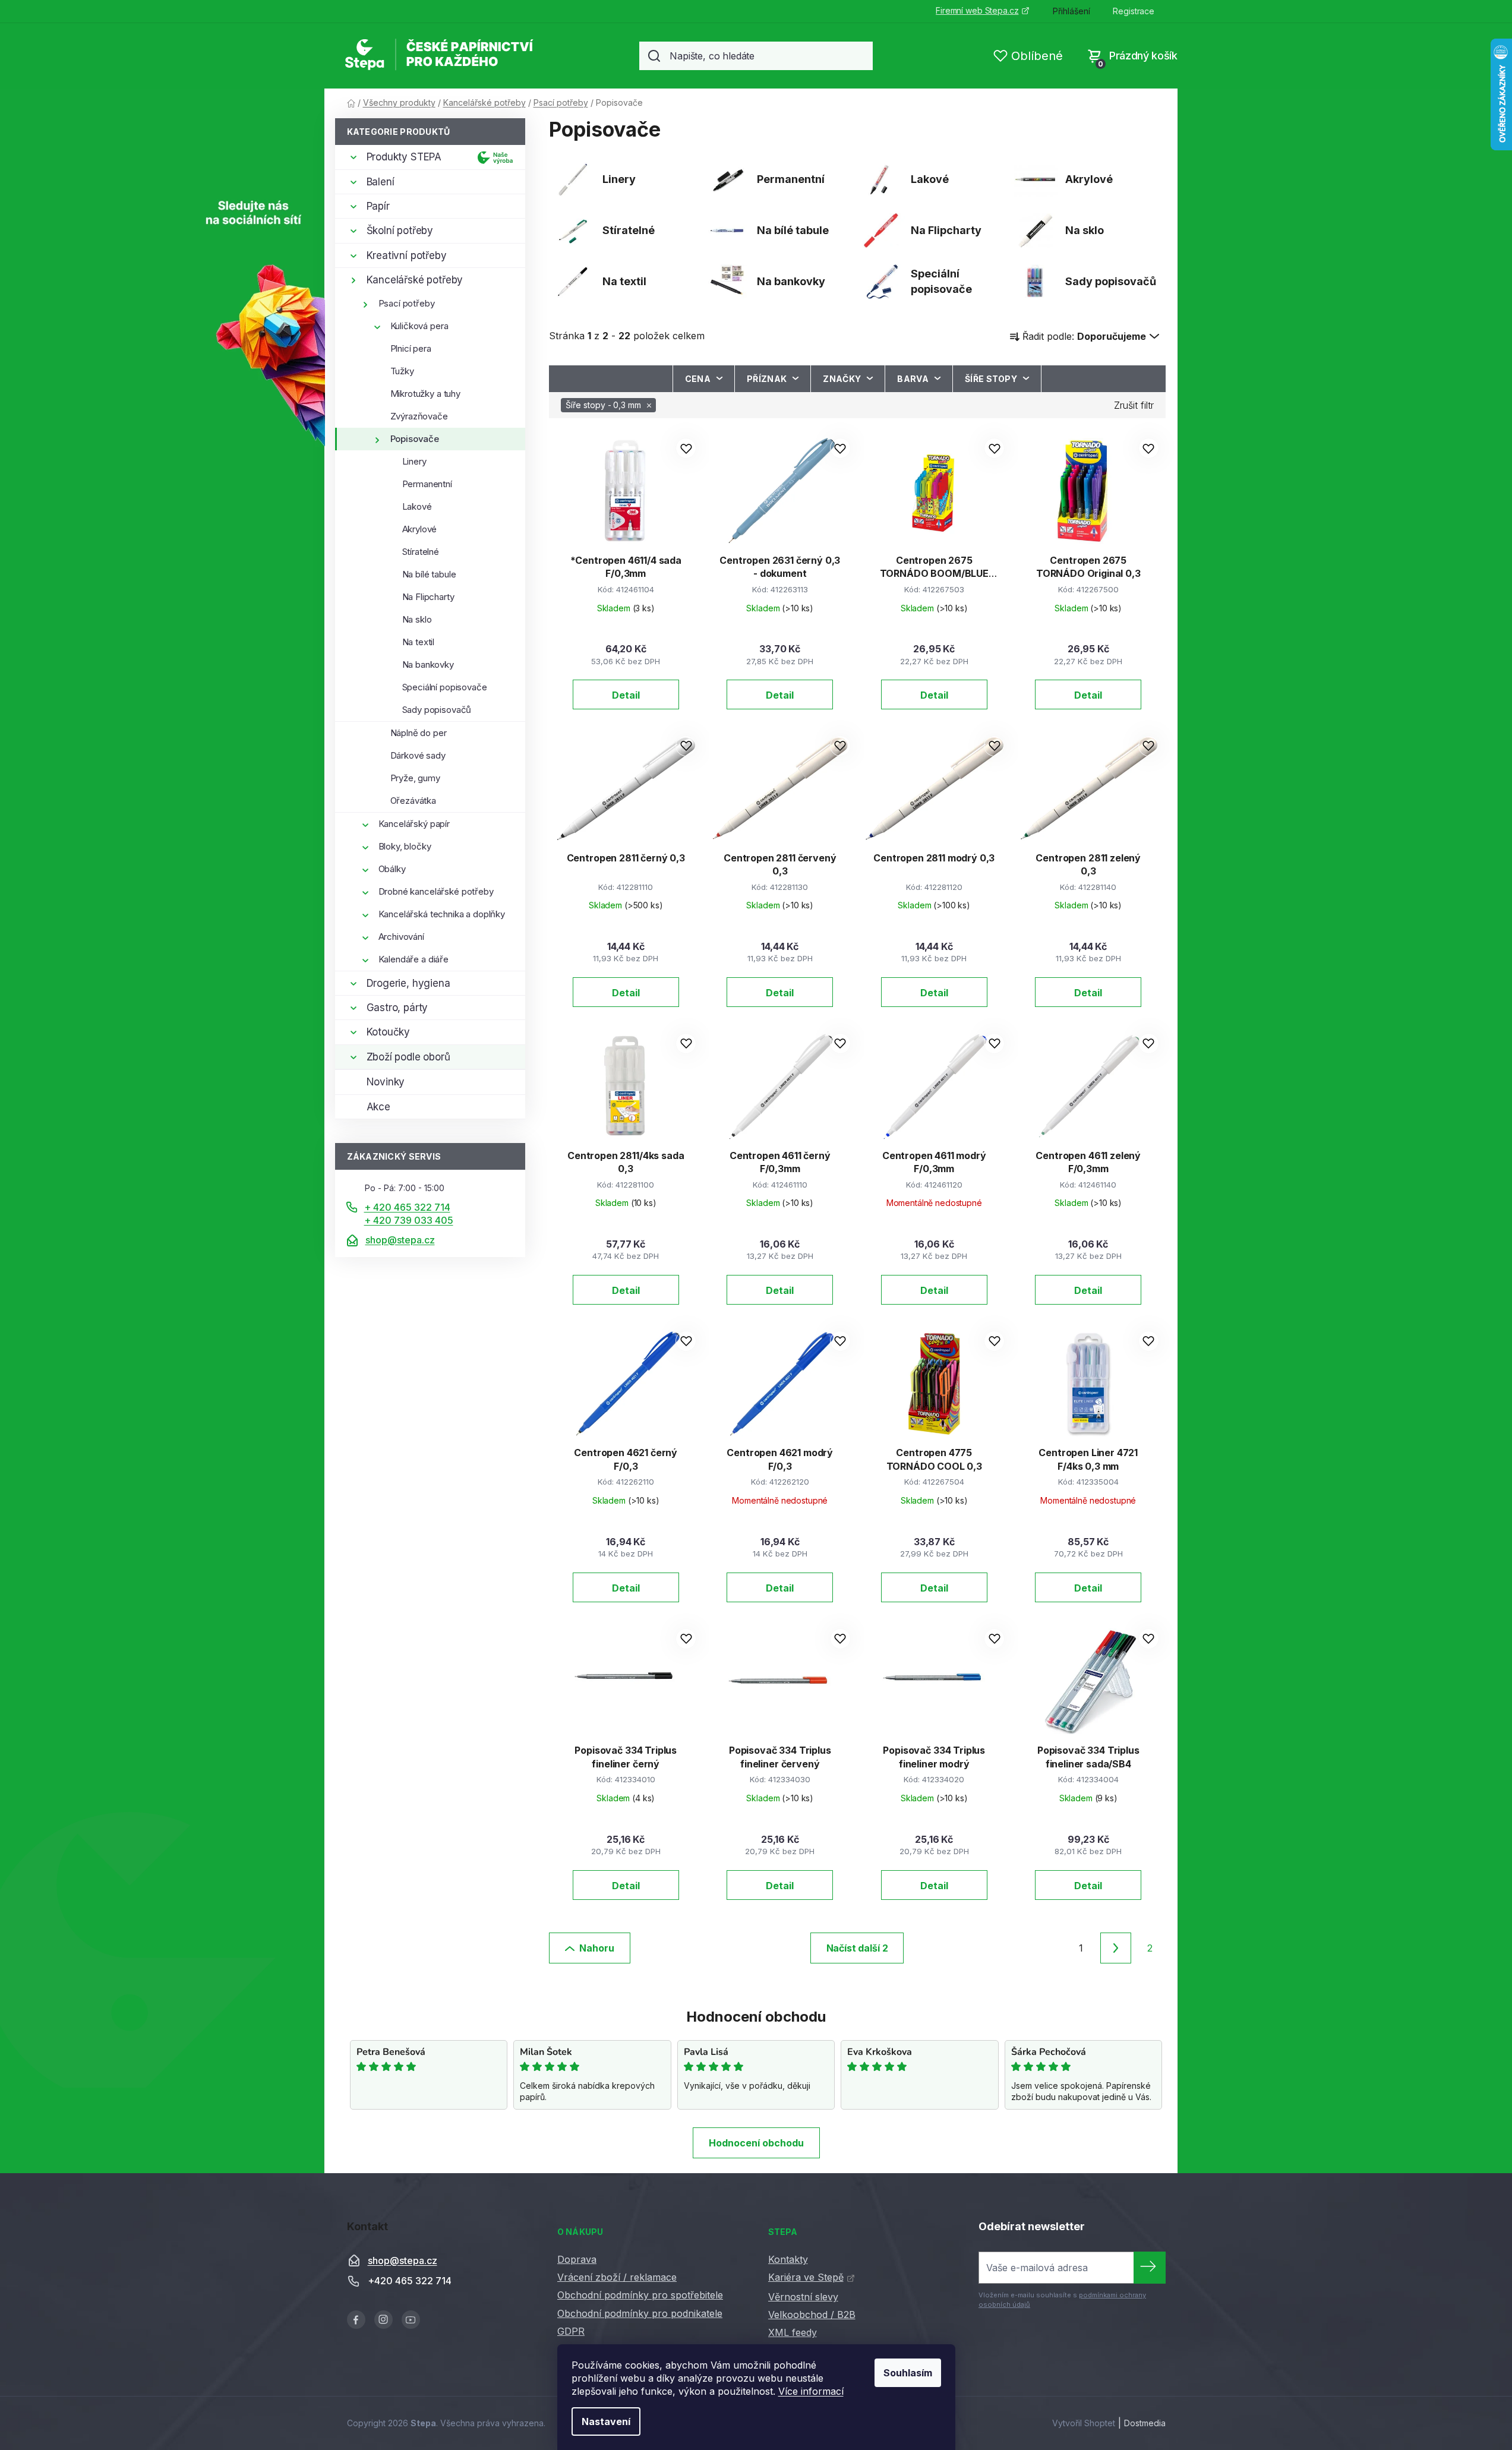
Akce (378, 1107)
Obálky (392, 869)
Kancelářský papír (414, 824)
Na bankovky (428, 664)
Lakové (417, 506)
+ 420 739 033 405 (409, 1220)
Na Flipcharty (428, 597)
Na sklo (417, 619)
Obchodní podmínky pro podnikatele (640, 2313)
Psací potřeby (407, 303)
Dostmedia (1145, 2423)
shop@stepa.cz (400, 1240)
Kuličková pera (419, 326)
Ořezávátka (413, 801)
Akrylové (420, 529)
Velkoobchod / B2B (812, 2315)
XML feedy (793, 2332)
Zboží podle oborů (408, 1057)
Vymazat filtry (1134, 411)
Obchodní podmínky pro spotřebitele (640, 2295)
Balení (381, 182)
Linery (414, 461)
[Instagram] (383, 2320)
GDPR (571, 2331)
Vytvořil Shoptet (1084, 2423)
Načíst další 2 (857, 1948)
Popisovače (415, 439)
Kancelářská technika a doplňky (442, 914)
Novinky (386, 1082)
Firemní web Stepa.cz (977, 10)
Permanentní (427, 484)
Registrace (1134, 11)
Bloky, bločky (405, 846)
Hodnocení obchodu (756, 2143)
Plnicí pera (411, 348)
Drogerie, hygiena (408, 983)
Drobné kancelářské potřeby (436, 891)
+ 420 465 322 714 (407, 1207)
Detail (626, 695)
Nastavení (606, 2421)
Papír (378, 206)
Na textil (419, 642)
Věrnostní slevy (803, 2297)
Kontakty (788, 2259)
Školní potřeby (400, 231)
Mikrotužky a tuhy (425, 394)
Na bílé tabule (429, 574)
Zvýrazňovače (419, 416)
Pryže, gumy (415, 778)
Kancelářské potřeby (415, 280)
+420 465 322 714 (410, 2281)
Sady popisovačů (437, 710)
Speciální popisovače (445, 687)
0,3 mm (603, 405)
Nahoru (597, 1948)
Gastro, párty (397, 1008)
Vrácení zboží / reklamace (617, 2277)
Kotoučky (389, 1032)
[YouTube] (411, 2320)
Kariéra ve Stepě (806, 2277)
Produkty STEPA (404, 157)
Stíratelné (421, 552)
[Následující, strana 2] (1116, 1948)
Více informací (811, 2391)
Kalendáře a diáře (413, 959)
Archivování (401, 937)
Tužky (402, 371)
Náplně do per (419, 733)
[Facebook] (356, 2320)
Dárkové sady (418, 755)
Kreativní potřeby (407, 255)
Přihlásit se (1150, 2268)
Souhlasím (908, 2373)
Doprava (577, 2259)
